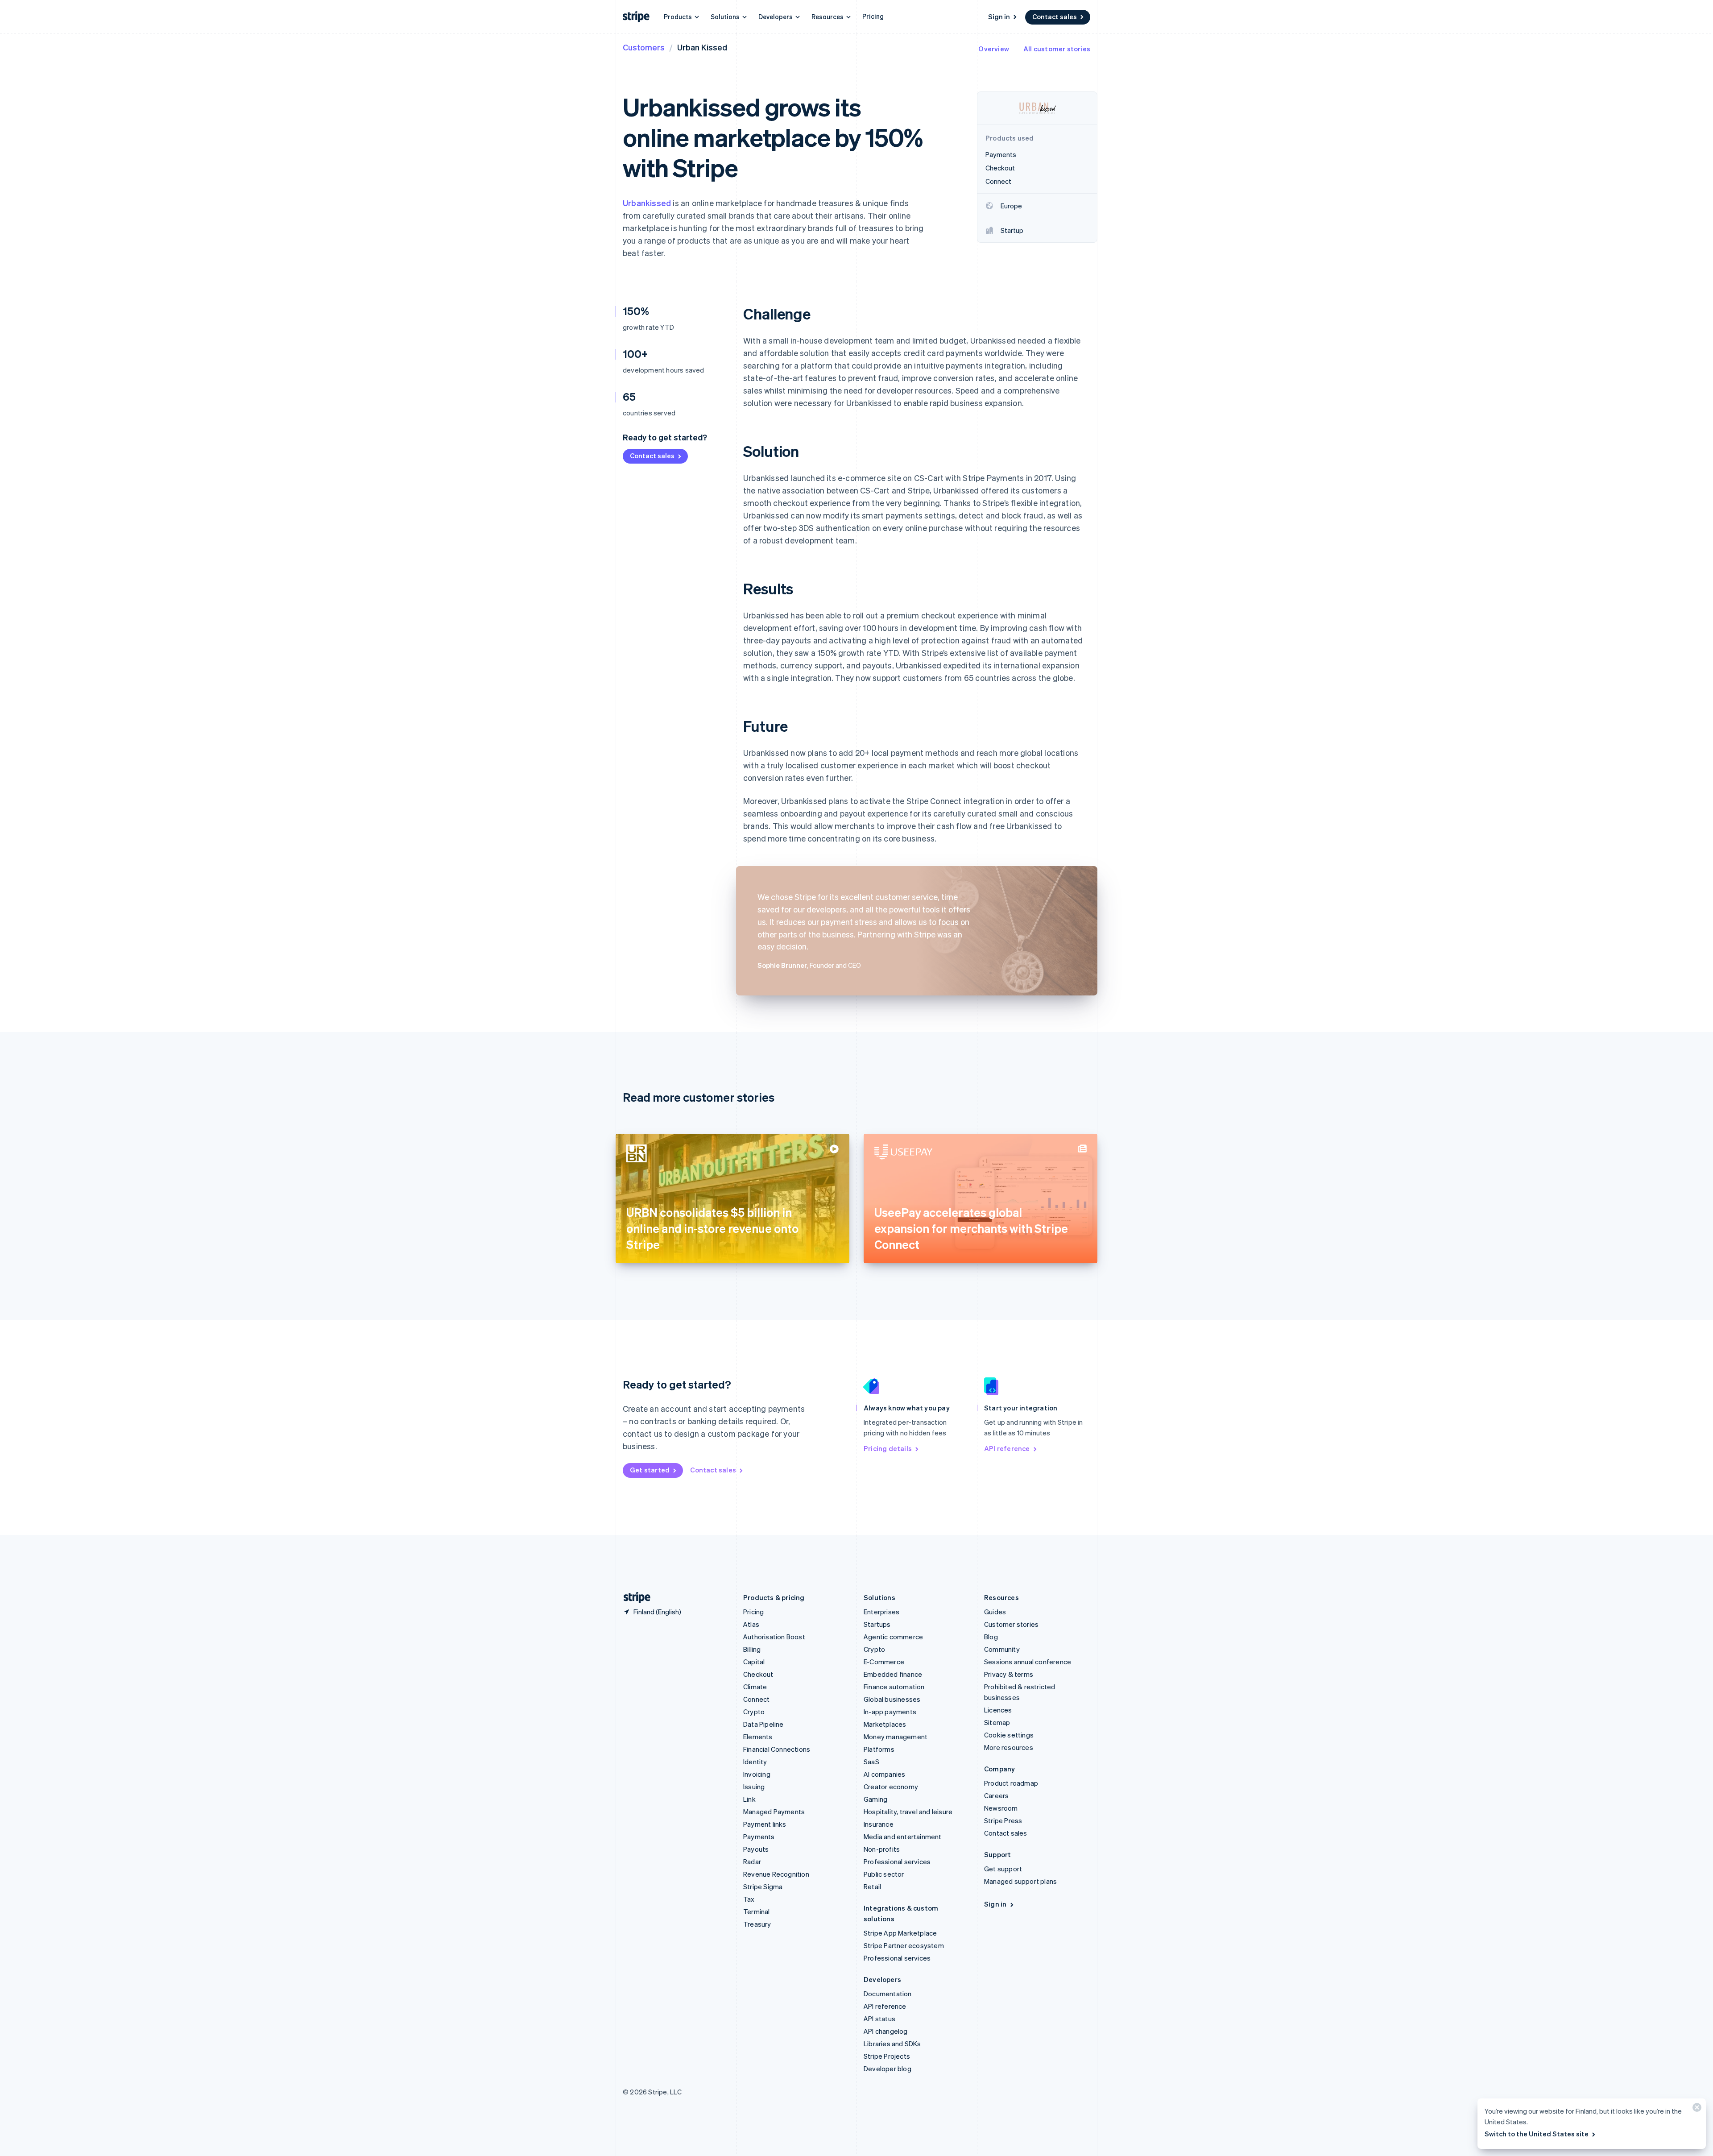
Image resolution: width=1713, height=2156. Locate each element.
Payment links (765, 1824)
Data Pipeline (763, 1724)
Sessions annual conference (1028, 1662)
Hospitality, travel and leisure (908, 1812)
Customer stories (1011, 1624)
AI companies (884, 1774)
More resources (1009, 1747)
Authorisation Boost (774, 1637)
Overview (994, 49)
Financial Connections (777, 1749)
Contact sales (1055, 17)
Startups (877, 1624)
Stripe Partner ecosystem (904, 1945)
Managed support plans (1020, 1881)
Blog (991, 1637)
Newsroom (1001, 1808)
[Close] (1696, 2109)
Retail (872, 1886)
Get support (1003, 1869)
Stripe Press (1003, 1820)
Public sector (884, 1874)
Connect (756, 1699)
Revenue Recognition (776, 1874)
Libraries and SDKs (892, 2044)
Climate (755, 1687)
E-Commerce (884, 1662)
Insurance (879, 1824)
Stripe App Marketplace (900, 1933)
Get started (650, 1470)
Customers (644, 47)
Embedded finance (893, 1674)
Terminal (757, 1911)
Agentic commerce (893, 1637)
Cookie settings (1009, 1735)
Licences (998, 1710)
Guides (995, 1612)
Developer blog (888, 2069)
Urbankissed (647, 203)
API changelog (886, 2031)
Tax (749, 1899)
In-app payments (890, 1712)
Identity (755, 1762)
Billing (752, 1649)
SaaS (871, 1762)
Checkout (758, 1674)
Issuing (754, 1787)
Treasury (757, 1924)
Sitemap (997, 1722)
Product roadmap (1011, 1783)
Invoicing (757, 1774)
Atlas (751, 1624)
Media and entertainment (903, 1837)
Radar (752, 1862)
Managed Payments (774, 1812)
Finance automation (894, 1687)
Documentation (888, 1994)
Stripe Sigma (763, 1886)
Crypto (754, 1712)
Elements (758, 1737)
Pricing (873, 16)
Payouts (756, 1849)
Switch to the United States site (1537, 2134)
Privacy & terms (1009, 1674)
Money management (896, 1737)
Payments (759, 1837)
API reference (1007, 1448)
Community (1002, 1649)
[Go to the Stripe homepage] (633, 1598)
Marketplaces (885, 1724)
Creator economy (891, 1787)
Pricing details (888, 1448)
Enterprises (881, 1612)
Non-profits (882, 1849)
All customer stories (1057, 49)
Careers (996, 1795)
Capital (754, 1662)
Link (749, 1799)
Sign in (999, 17)
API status (879, 2019)
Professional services (897, 1862)
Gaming (875, 1799)
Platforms (879, 1749)
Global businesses (892, 1699)
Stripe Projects (887, 2056)
